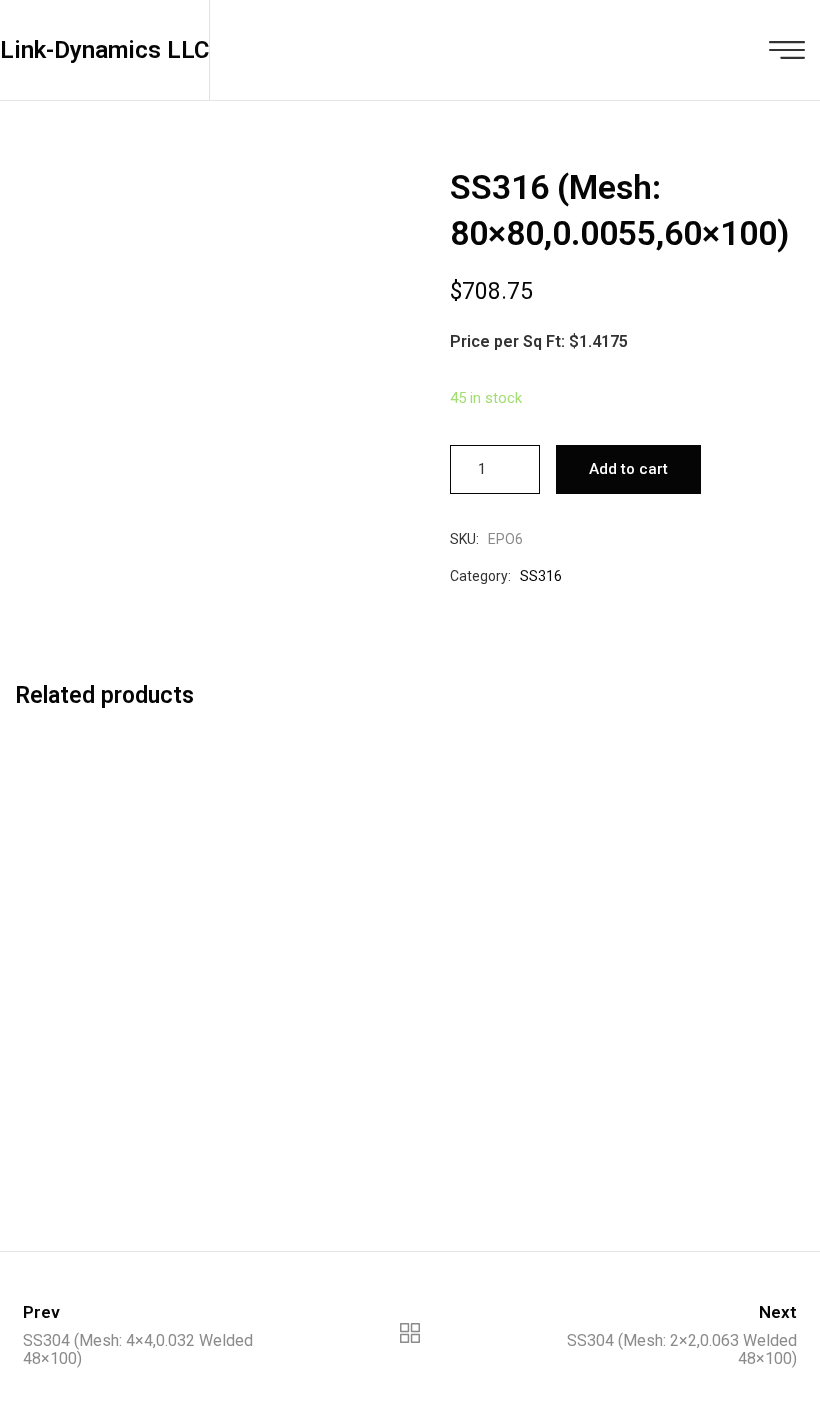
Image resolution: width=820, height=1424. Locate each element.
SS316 (541, 576)
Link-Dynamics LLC (104, 50)
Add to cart (628, 469)
